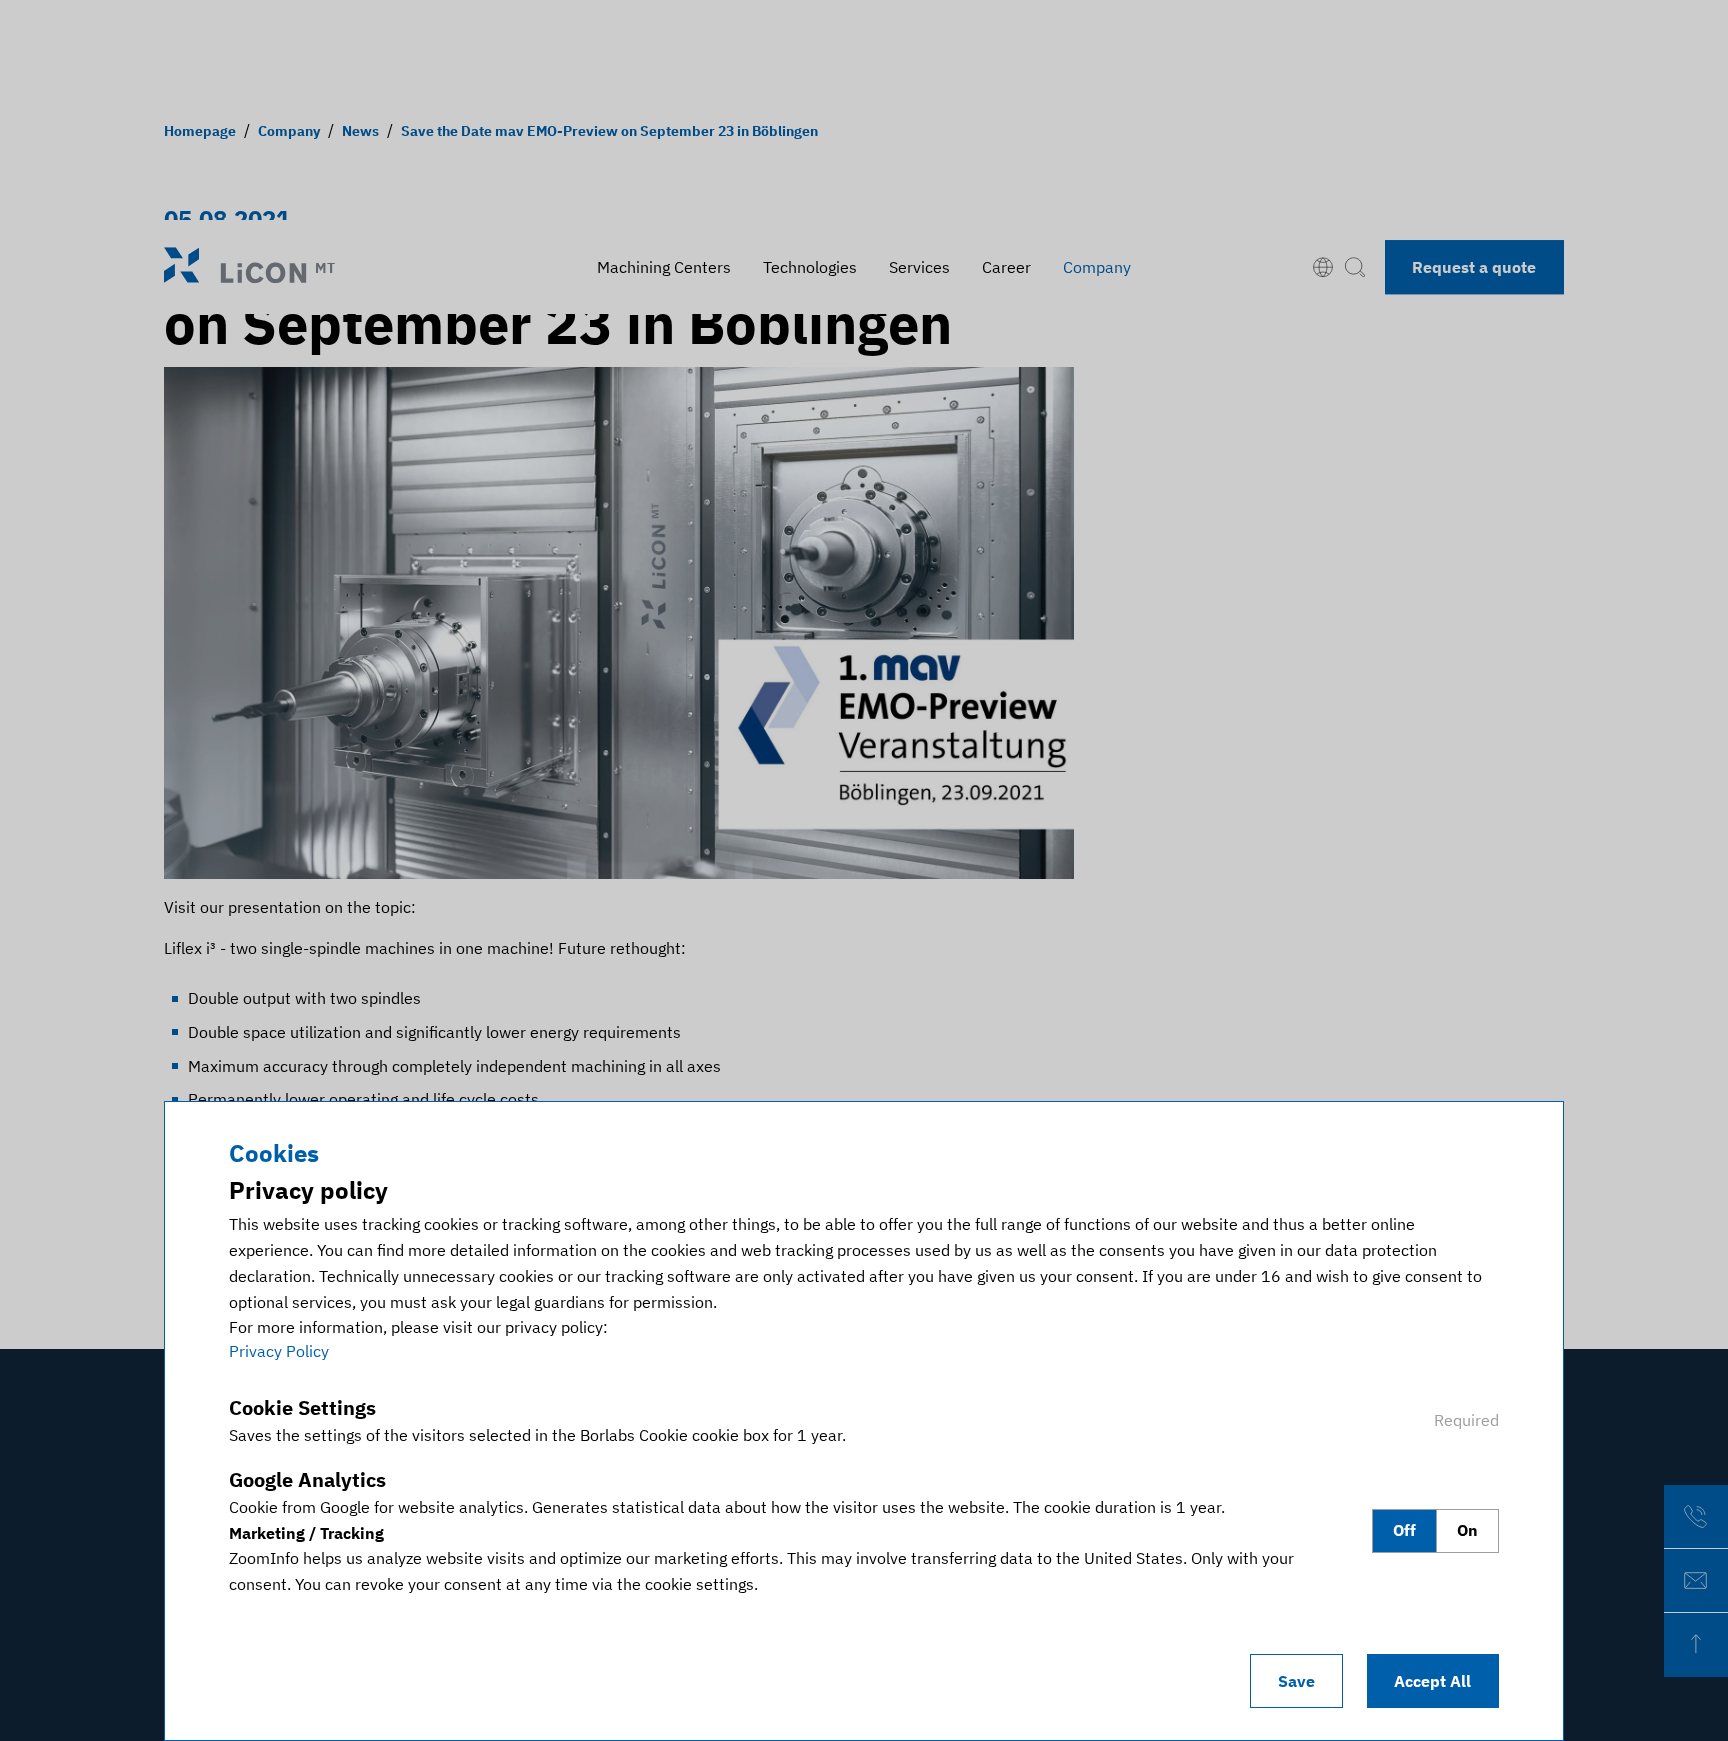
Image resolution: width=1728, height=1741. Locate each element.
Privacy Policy (279, 1351)
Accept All (1432, 1681)
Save (1296, 1681)
